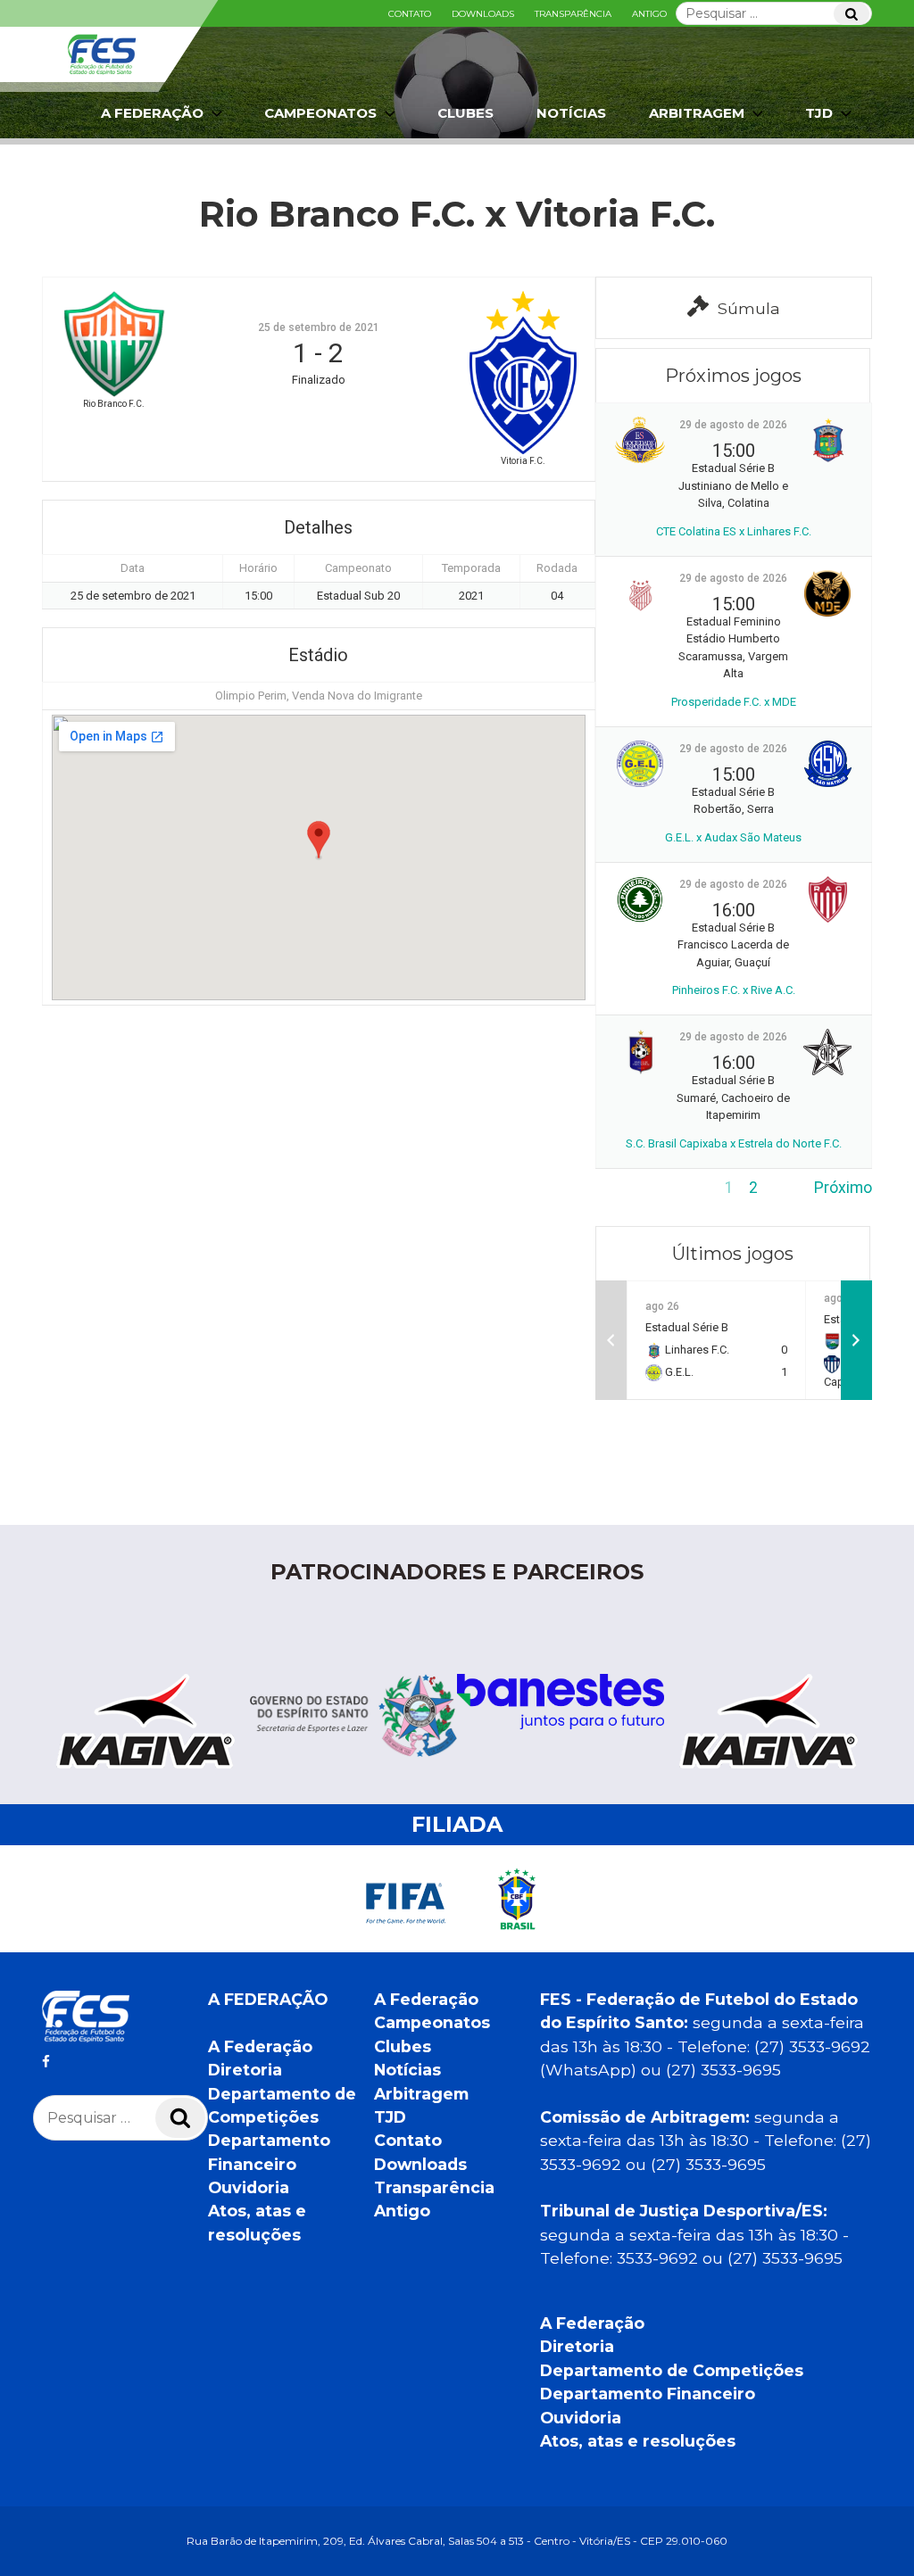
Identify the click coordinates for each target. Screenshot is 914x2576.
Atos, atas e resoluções (638, 2441)
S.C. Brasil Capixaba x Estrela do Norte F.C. (734, 1143)
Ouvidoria (249, 2187)
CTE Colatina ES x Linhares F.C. (734, 531)
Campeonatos (320, 113)
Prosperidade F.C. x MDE (734, 702)
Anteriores (632, 1188)
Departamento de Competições (672, 2370)
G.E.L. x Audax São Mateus (733, 837)
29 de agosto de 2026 (733, 425)
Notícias (571, 113)
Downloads (483, 14)
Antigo (649, 14)
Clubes (465, 113)
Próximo (843, 1188)
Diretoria (245, 2070)
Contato (410, 14)
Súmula (749, 308)
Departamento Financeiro (648, 2394)
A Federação (260, 2046)
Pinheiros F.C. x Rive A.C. (734, 990)
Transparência (573, 14)
